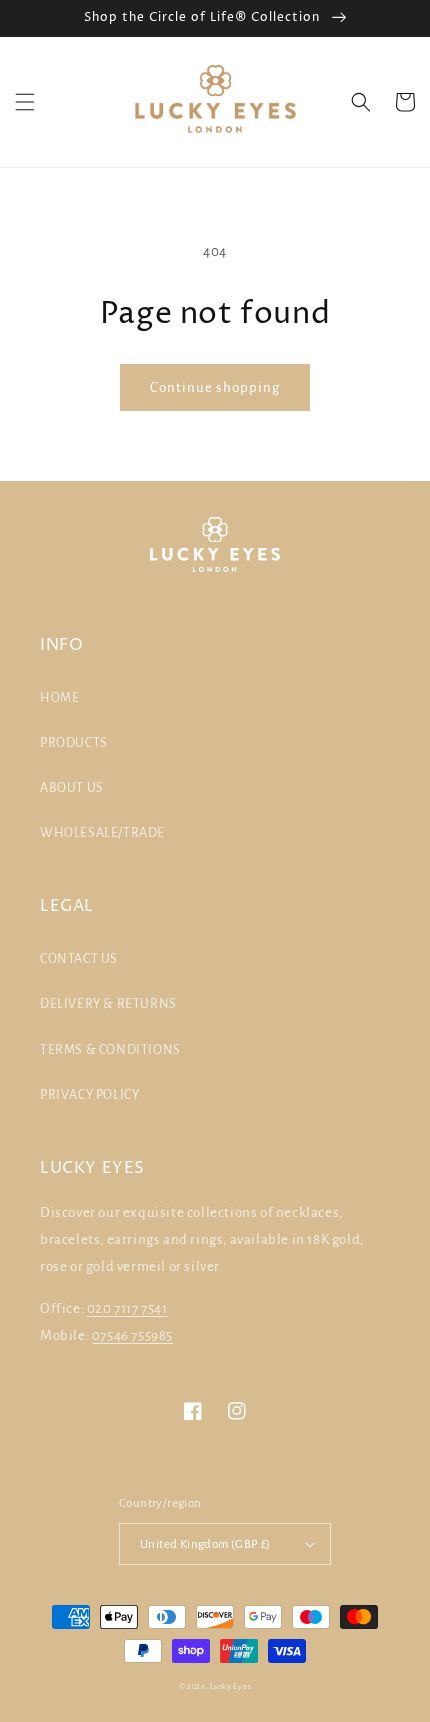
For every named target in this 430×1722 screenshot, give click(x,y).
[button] (25, 102)
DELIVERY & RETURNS (108, 1004)
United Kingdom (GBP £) (205, 1544)
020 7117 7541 (127, 1308)
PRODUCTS (74, 743)
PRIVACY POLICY (89, 1095)
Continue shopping (215, 387)
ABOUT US (72, 788)
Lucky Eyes (230, 1686)
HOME (59, 698)
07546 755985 (132, 1335)
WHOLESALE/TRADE (102, 833)
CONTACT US (79, 959)
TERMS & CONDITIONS (110, 1050)
